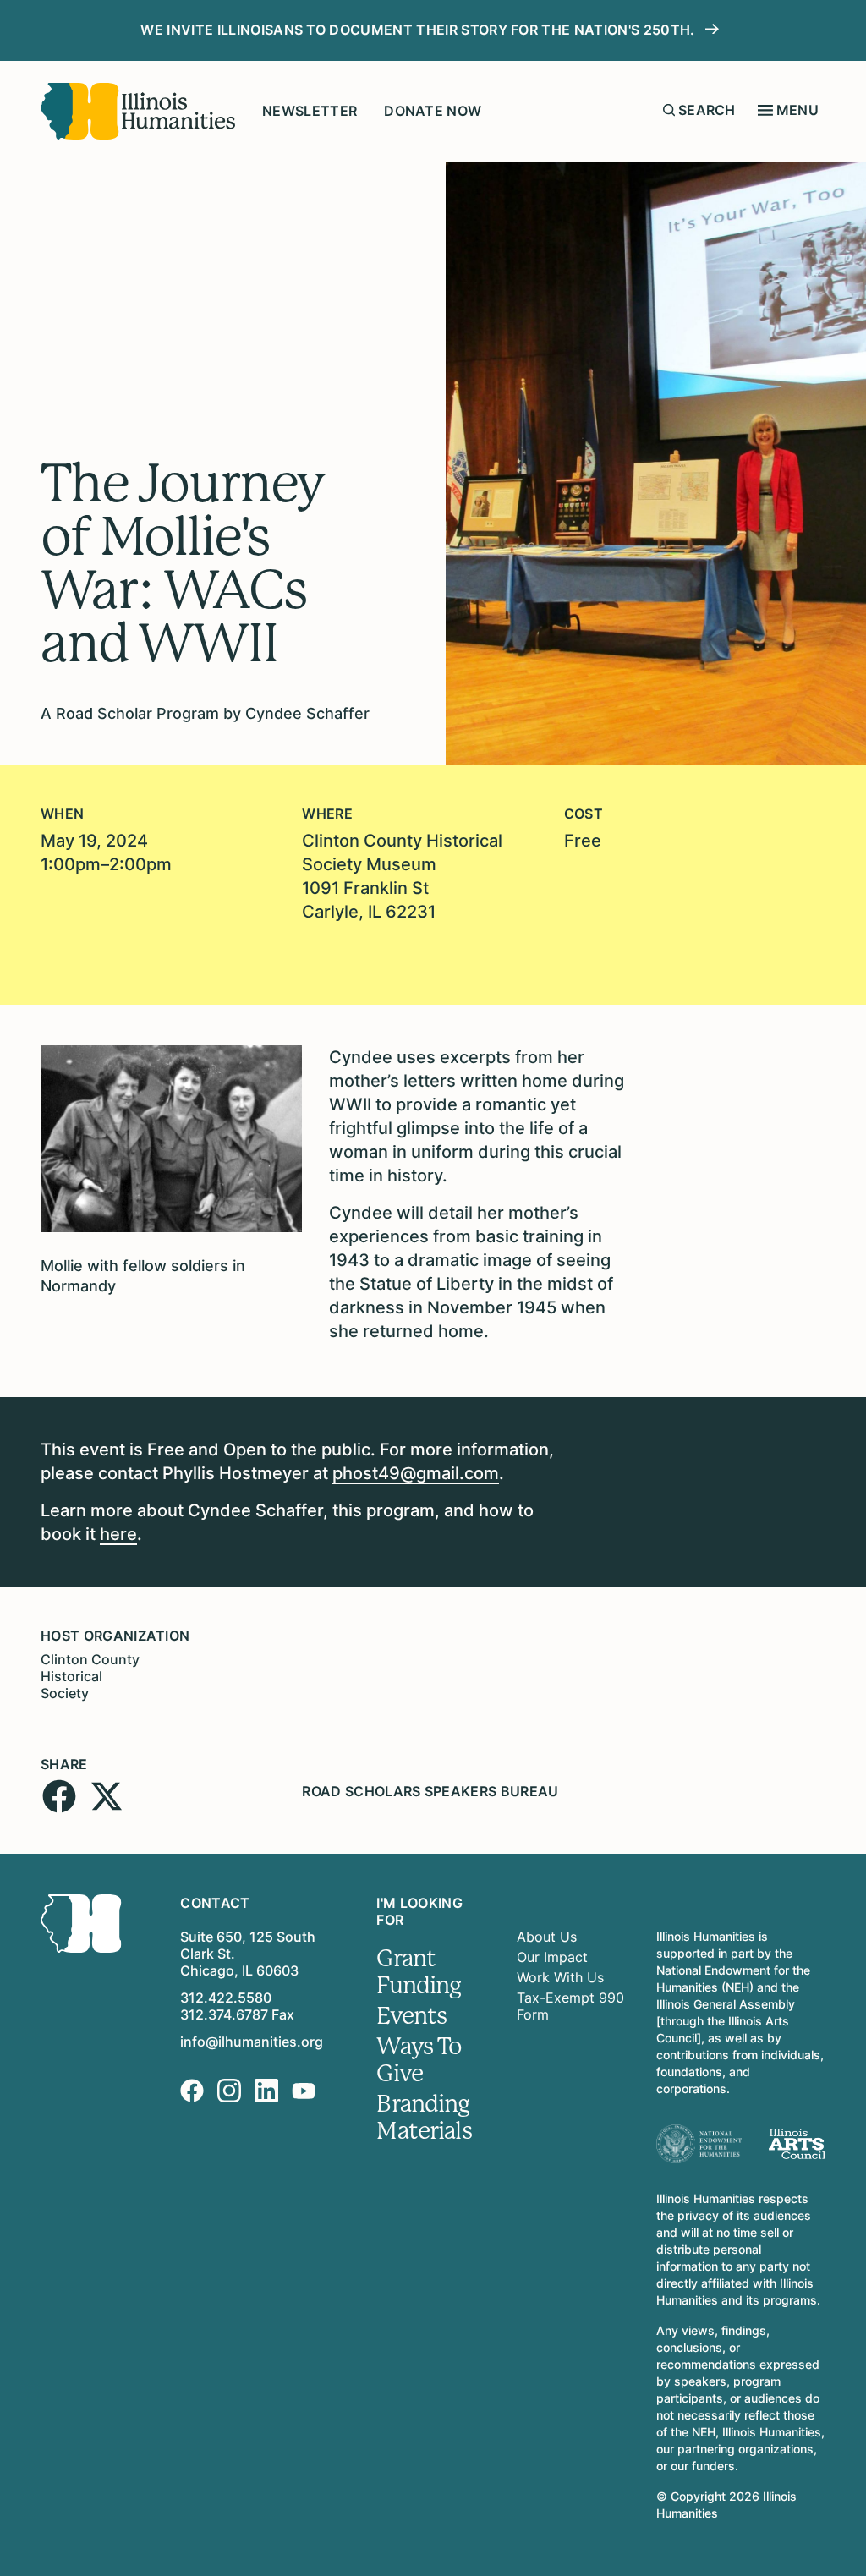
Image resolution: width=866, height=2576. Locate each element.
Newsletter (310, 111)
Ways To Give (419, 2060)
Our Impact (552, 1957)
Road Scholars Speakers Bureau (430, 1791)
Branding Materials (424, 2118)
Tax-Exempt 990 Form (570, 2006)
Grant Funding (419, 1972)
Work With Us (560, 1977)
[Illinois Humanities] (138, 111)
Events (411, 2016)
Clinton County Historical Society (90, 1676)
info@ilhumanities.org (252, 2042)
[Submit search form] (669, 110)
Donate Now (433, 111)
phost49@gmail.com (416, 1473)
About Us (547, 1937)
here (118, 1534)
